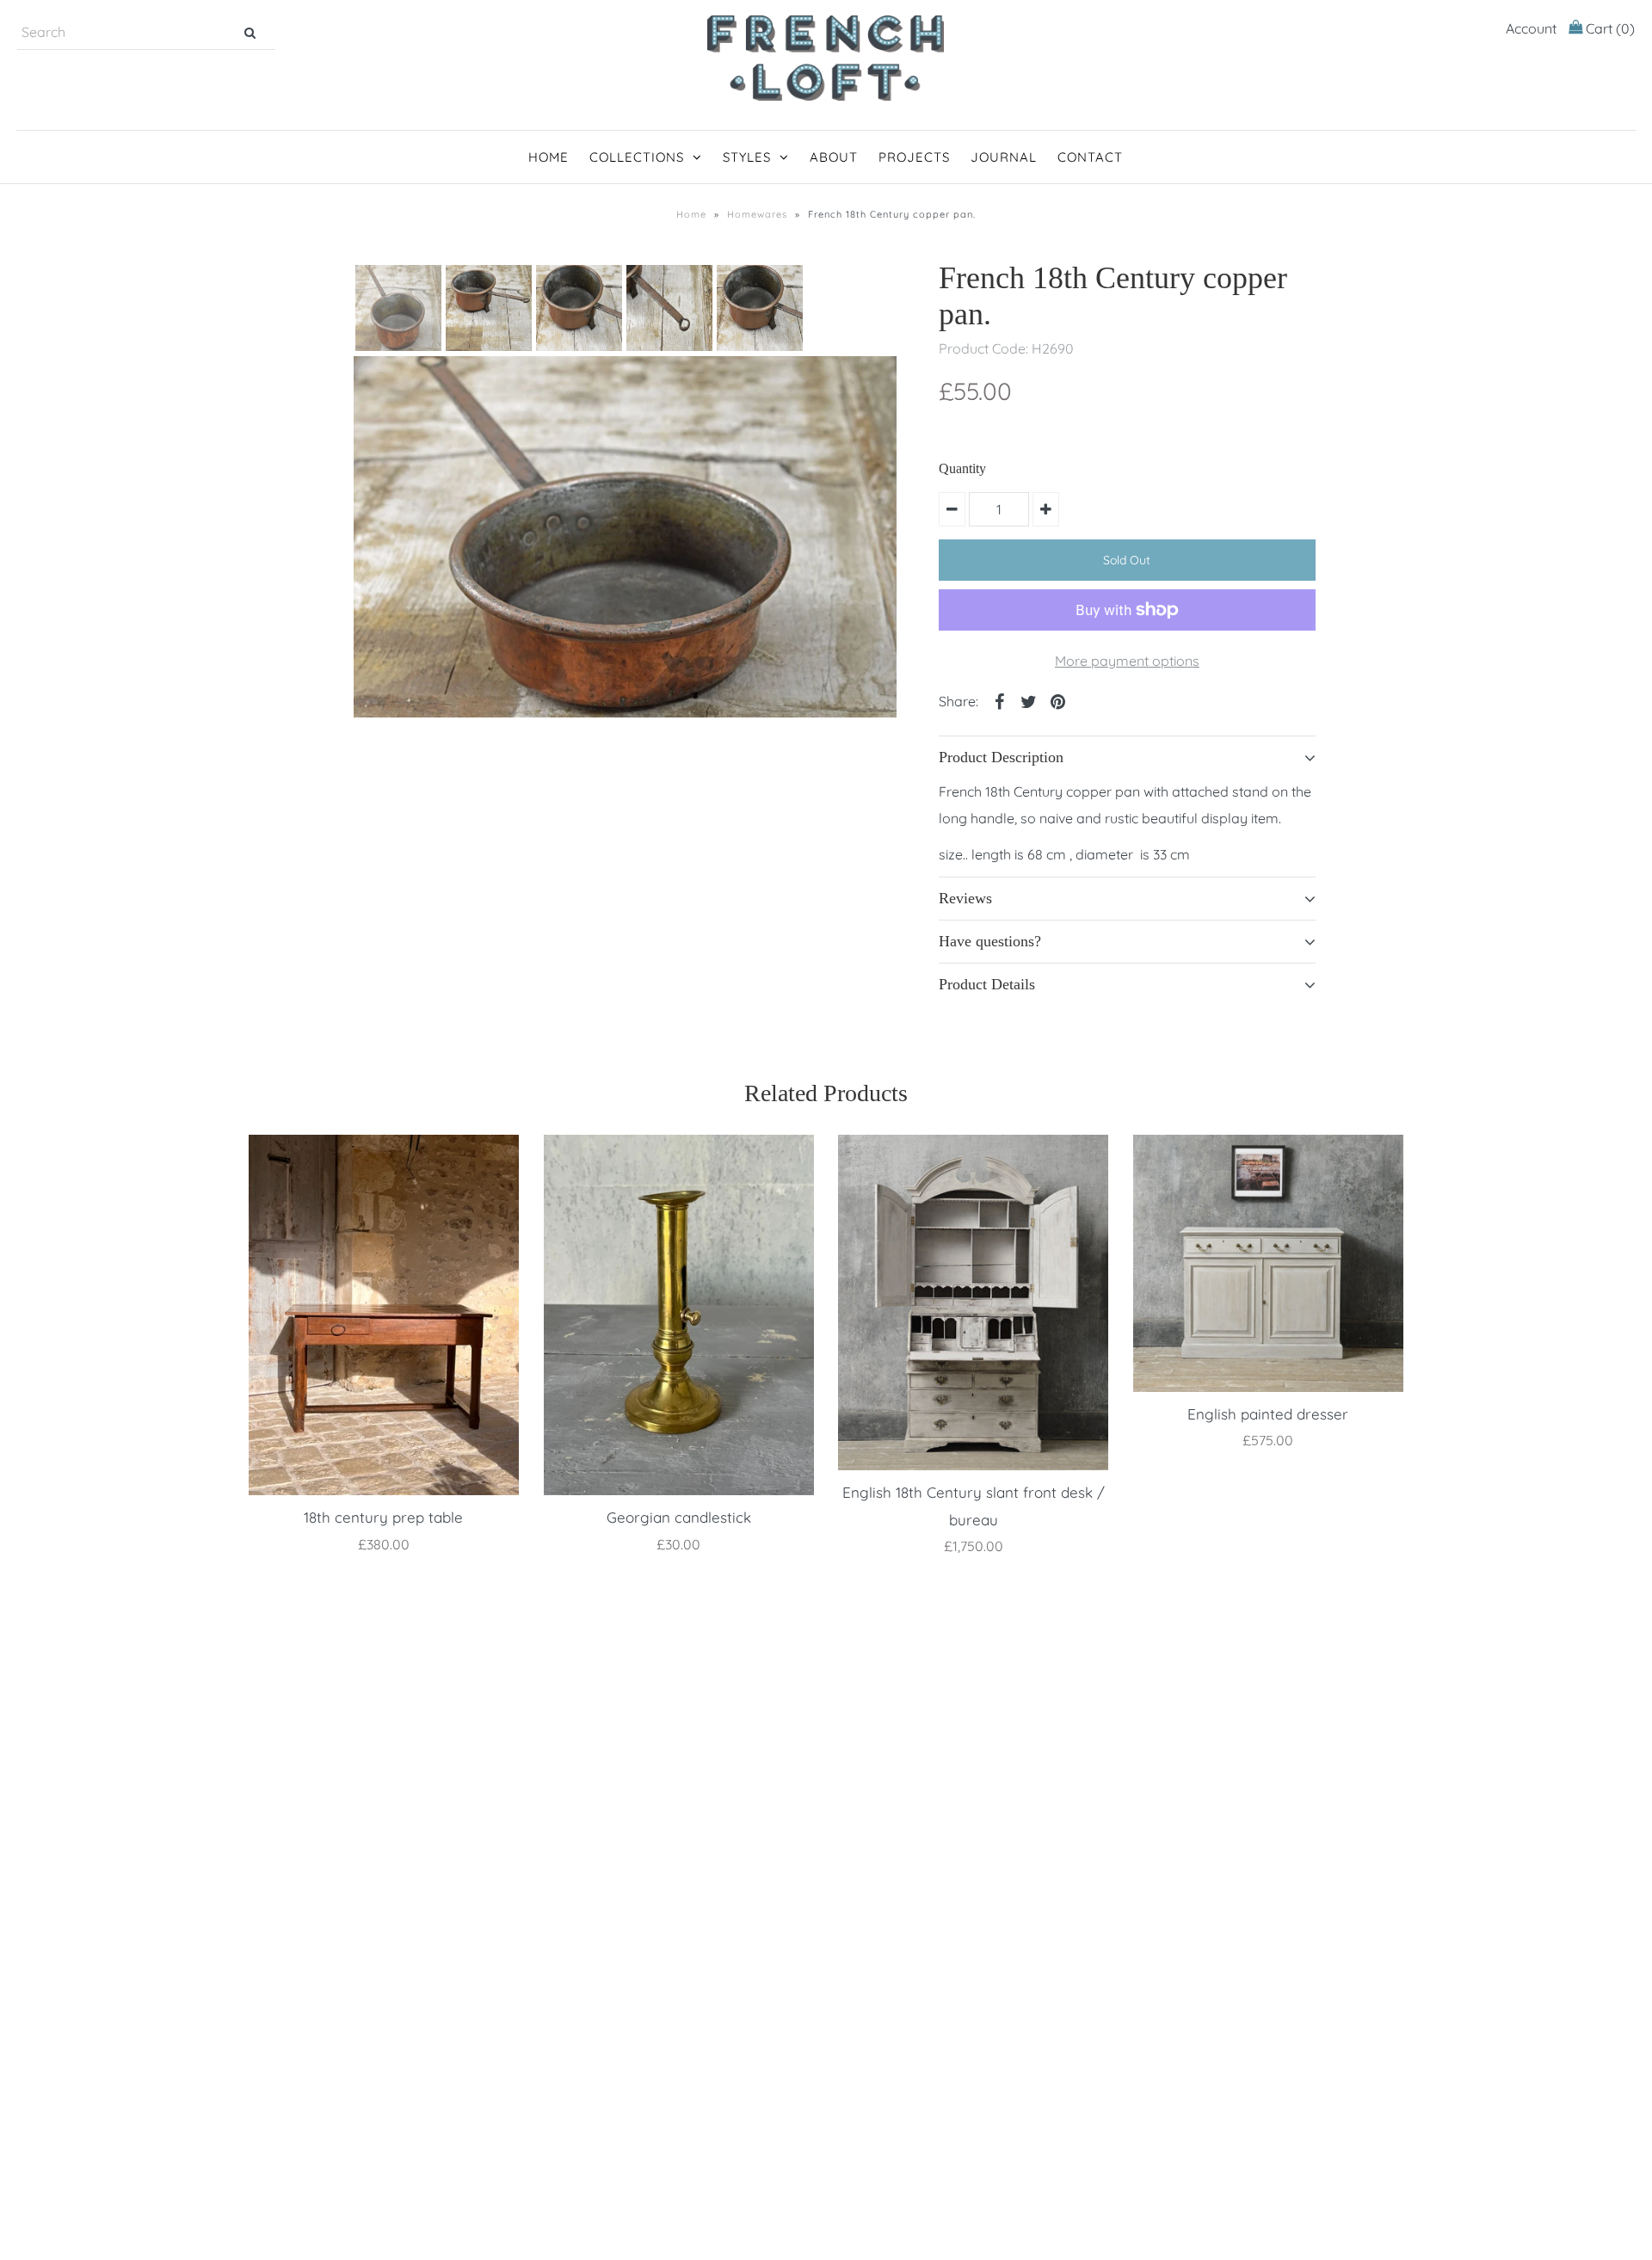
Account (1531, 28)
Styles (747, 157)
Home (549, 157)
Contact (1090, 157)
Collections (637, 157)
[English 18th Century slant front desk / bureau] (973, 1302)
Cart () (1609, 28)
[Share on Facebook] (999, 700)
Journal (1004, 157)
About (834, 157)
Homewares (757, 214)
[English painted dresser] (1268, 1263)
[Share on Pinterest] (1057, 700)
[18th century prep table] (384, 1315)
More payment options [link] (1127, 661)
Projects (914, 157)
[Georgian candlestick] (679, 1315)
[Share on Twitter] (1028, 700)
